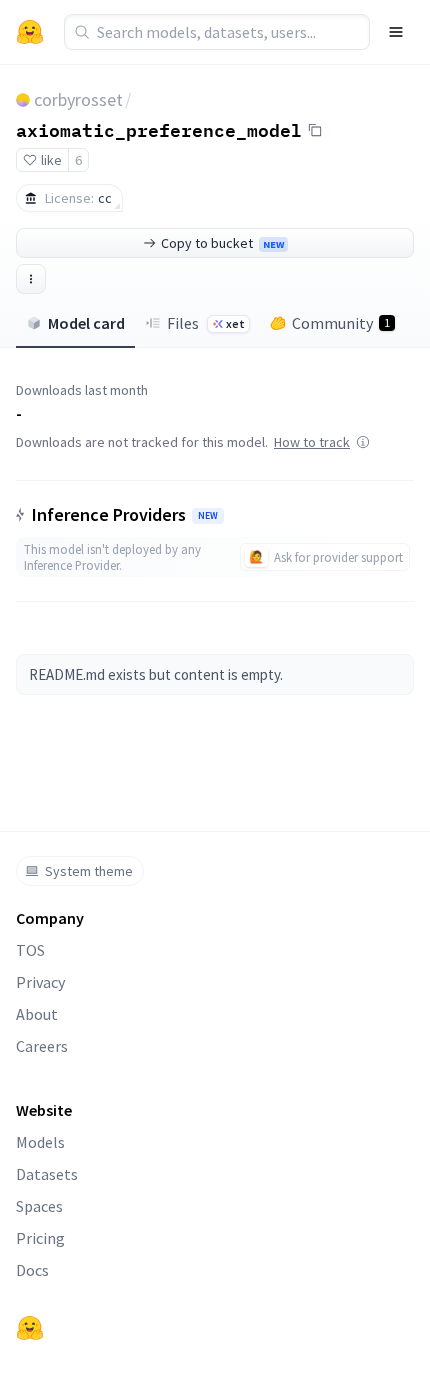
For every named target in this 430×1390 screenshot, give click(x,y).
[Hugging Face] (30, 1328)
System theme (89, 871)
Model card (86, 323)
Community (341, 323)
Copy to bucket (222, 243)
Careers (42, 1046)
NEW (208, 516)
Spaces (39, 1206)
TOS (30, 950)
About (37, 1014)
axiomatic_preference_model (159, 129)
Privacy (40, 982)
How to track (312, 442)
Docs (32, 1270)
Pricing (40, 1238)
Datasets (47, 1174)
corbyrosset (78, 99)
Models (40, 1142)
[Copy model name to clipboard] (315, 130)
